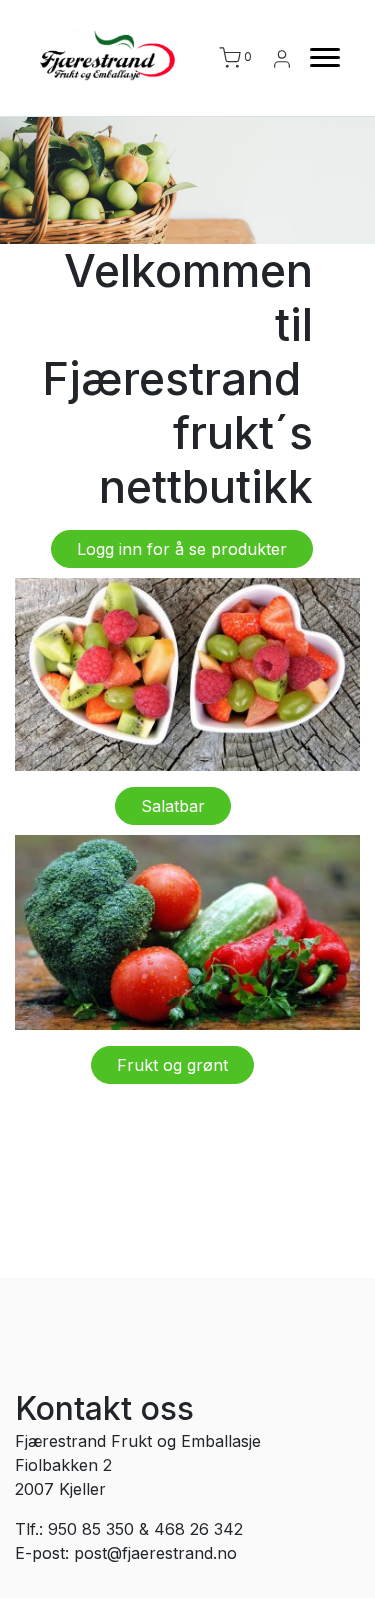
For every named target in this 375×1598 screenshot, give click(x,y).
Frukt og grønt (172, 1065)
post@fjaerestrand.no (155, 1553)
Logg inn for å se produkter (182, 549)
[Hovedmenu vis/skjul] (317, 58)
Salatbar (173, 806)
